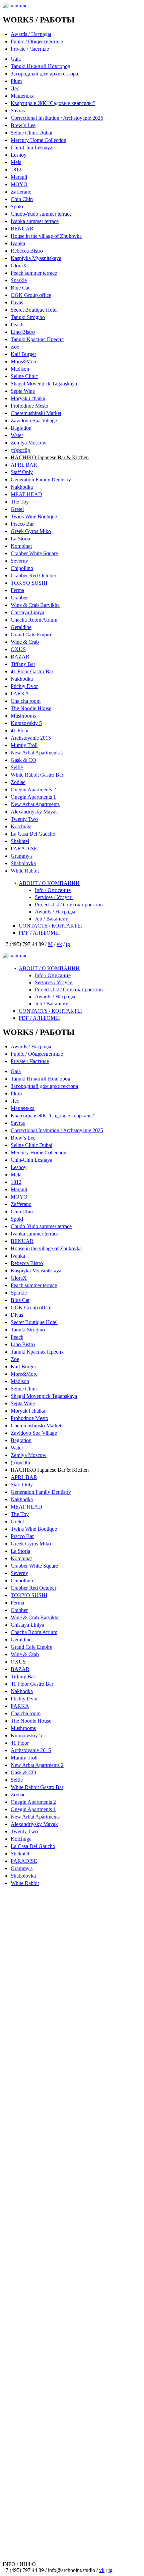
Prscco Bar (22, 524)
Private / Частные (30, 49)
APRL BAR (24, 465)
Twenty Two (24, 819)
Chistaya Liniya (27, 612)
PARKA (20, 694)
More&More (24, 361)
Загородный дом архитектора (44, 74)
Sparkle (19, 280)
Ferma (17, 590)
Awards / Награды (31, 34)
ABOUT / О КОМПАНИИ (49, 883)
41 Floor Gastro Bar (32, 671)
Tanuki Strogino (28, 317)
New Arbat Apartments (35, 804)
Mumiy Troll (24, 745)
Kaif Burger (23, 354)
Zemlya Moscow (29, 443)
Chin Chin (22, 199)
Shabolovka (23, 863)
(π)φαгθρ (20, 450)
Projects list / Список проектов (69, 905)
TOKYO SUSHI (29, 583)
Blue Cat (20, 288)
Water (17, 435)
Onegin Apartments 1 (33, 797)
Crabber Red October (33, 575)
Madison (20, 369)
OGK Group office (31, 295)
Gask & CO (23, 760)
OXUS (18, 649)
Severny (19, 561)
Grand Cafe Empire (31, 635)
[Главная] (14, 6)
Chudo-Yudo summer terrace (41, 214)
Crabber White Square (34, 553)
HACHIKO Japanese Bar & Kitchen (50, 457)
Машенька (23, 96)
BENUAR (22, 229)
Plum (16, 81)
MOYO (19, 184)
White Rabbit (25, 871)
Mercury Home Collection (39, 140)
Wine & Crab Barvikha (35, 605)
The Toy (20, 502)
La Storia (20, 539)
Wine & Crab (25, 642)
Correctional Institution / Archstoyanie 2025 (57, 118)
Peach (17, 325)
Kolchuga (21, 826)
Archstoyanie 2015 (31, 738)
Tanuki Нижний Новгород (41, 66)
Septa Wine (23, 391)
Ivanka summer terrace (35, 221)
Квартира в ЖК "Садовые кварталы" (53, 103)
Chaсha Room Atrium (34, 620)
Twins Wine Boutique (34, 516)
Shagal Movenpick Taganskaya (44, 384)
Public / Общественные (37, 41)
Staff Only (22, 472)
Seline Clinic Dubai (31, 133)
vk (59, 944)
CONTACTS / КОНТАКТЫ (50, 926)
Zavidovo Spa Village (34, 420)
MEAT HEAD (26, 494)
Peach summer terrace (34, 273)
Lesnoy (19, 155)
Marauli (19, 177)
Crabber (19, 598)
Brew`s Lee (23, 125)
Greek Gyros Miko (31, 531)
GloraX (19, 266)
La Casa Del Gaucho (33, 834)
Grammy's (22, 856)
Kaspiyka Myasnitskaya (36, 258)
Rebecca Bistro (27, 251)
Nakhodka (22, 487)
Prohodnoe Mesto (29, 406)
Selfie (17, 767)
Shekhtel (20, 841)
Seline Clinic (24, 376)
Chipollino (22, 568)
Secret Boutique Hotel (34, 310)
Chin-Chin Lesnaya (31, 147)
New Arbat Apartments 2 (37, 753)
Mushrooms (23, 716)
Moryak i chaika (28, 398)
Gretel (17, 509)
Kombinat (21, 546)
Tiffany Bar (23, 664)
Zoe (15, 347)
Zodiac (18, 782)
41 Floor (20, 730)
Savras (18, 111)
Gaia (16, 59)
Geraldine (21, 627)
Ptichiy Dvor (24, 686)
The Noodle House (31, 708)
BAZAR (20, 657)
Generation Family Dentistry (41, 480)
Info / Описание (53, 890)
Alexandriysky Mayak (34, 812)
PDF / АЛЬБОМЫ (39, 933)
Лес (15, 88)
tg (68, 944)
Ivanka (18, 243)
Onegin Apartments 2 (33, 790)
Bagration (21, 428)
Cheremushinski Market (36, 413)
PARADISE (24, 849)
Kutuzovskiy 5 (26, 723)
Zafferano (21, 192)
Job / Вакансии (52, 919)
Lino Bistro (23, 332)
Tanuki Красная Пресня (37, 339)
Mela (16, 162)
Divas (17, 302)
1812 (16, 170)
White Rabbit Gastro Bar (37, 775)
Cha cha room (26, 701)
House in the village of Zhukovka (46, 236)
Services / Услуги (54, 897)
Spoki (17, 206)
